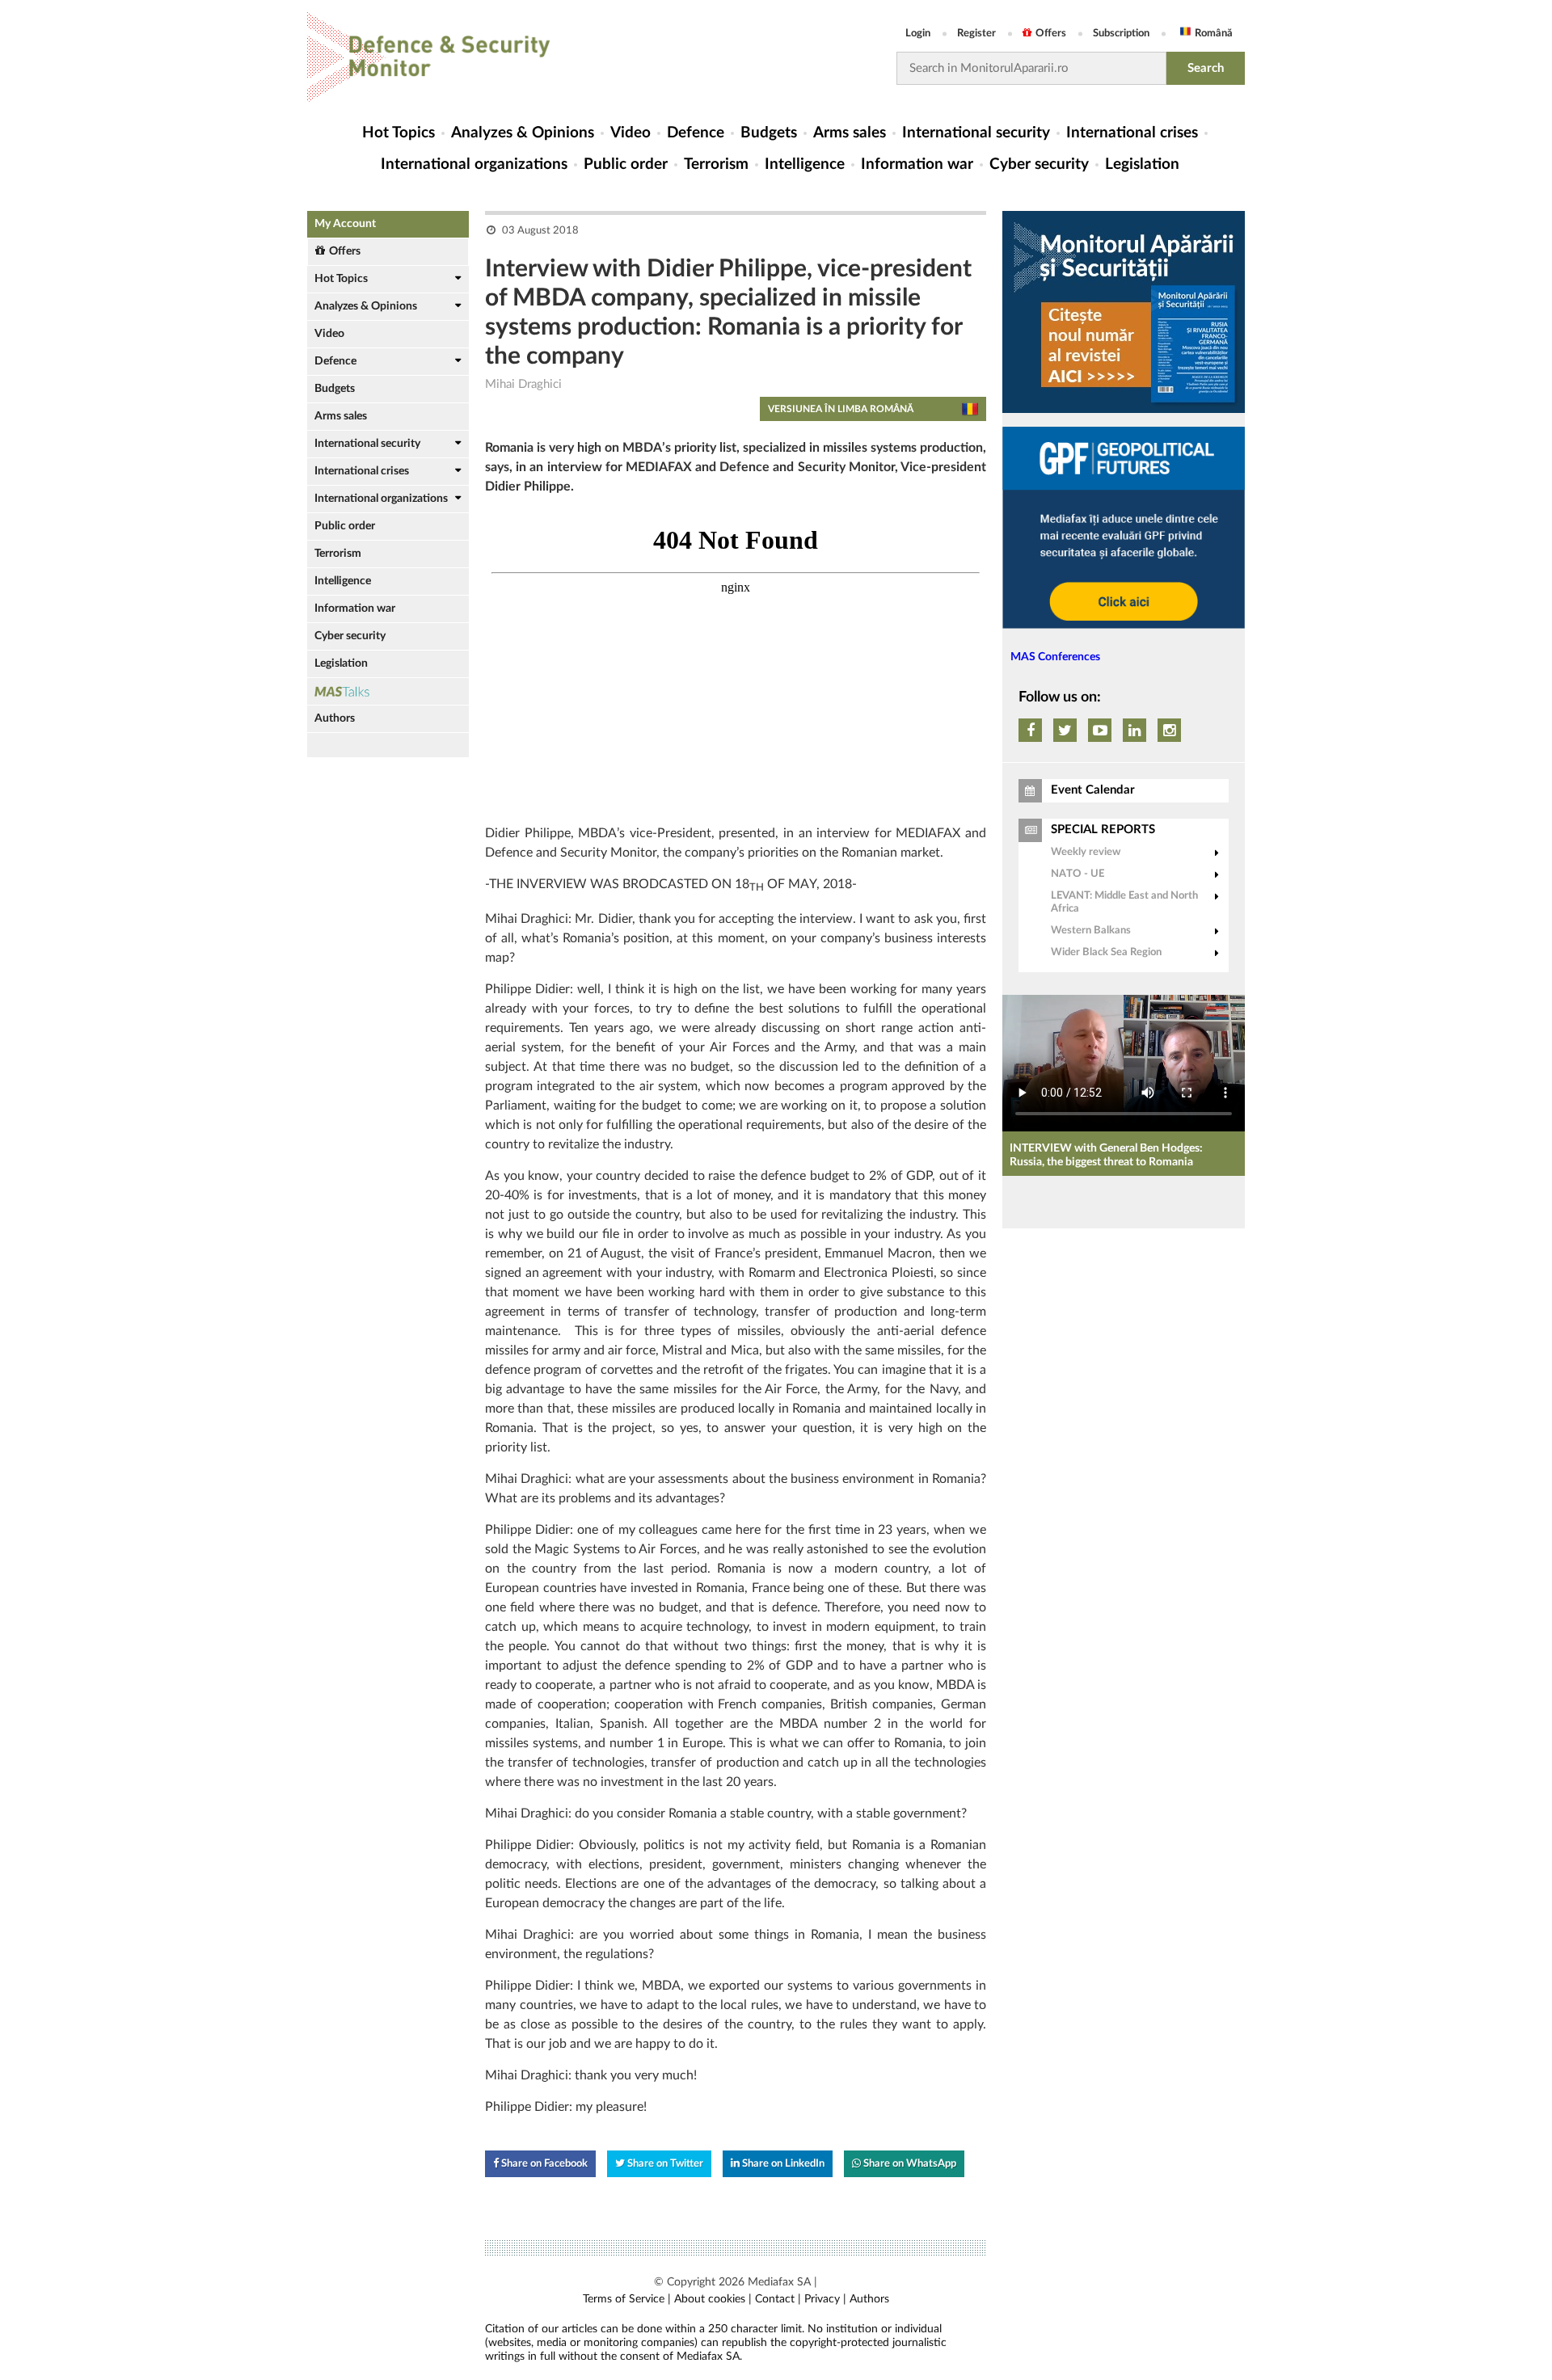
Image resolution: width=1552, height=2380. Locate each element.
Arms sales (850, 133)
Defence (696, 133)
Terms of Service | (627, 2299)
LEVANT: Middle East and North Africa (1124, 902)
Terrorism (716, 164)
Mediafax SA (779, 2282)
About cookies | (713, 2299)
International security (976, 133)
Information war (917, 164)
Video (630, 133)
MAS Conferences (1055, 657)
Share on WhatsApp (909, 2164)
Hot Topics (399, 133)
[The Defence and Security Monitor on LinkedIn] (1134, 730)
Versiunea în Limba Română (841, 409)
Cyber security (1039, 164)
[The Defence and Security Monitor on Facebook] (1030, 730)
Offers (1051, 34)
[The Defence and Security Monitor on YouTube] (1100, 730)
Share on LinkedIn (782, 2164)
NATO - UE (1078, 874)
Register (976, 34)
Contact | (778, 2299)
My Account (345, 224)
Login (918, 34)
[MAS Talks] (388, 691)
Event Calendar (1093, 790)
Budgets (769, 133)
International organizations (474, 164)
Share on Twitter (664, 2164)
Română (1214, 34)
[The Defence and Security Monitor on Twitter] (1065, 730)
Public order (626, 164)
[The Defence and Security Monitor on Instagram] (1169, 730)
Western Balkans (1091, 931)
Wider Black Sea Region (1106, 952)
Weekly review (1086, 852)
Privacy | (825, 2299)
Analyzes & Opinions (523, 133)
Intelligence (805, 164)
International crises (1132, 133)
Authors (335, 718)
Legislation (1142, 164)
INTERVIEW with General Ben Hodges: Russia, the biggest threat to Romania (1106, 1155)
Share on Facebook (543, 2164)
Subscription (1121, 34)
